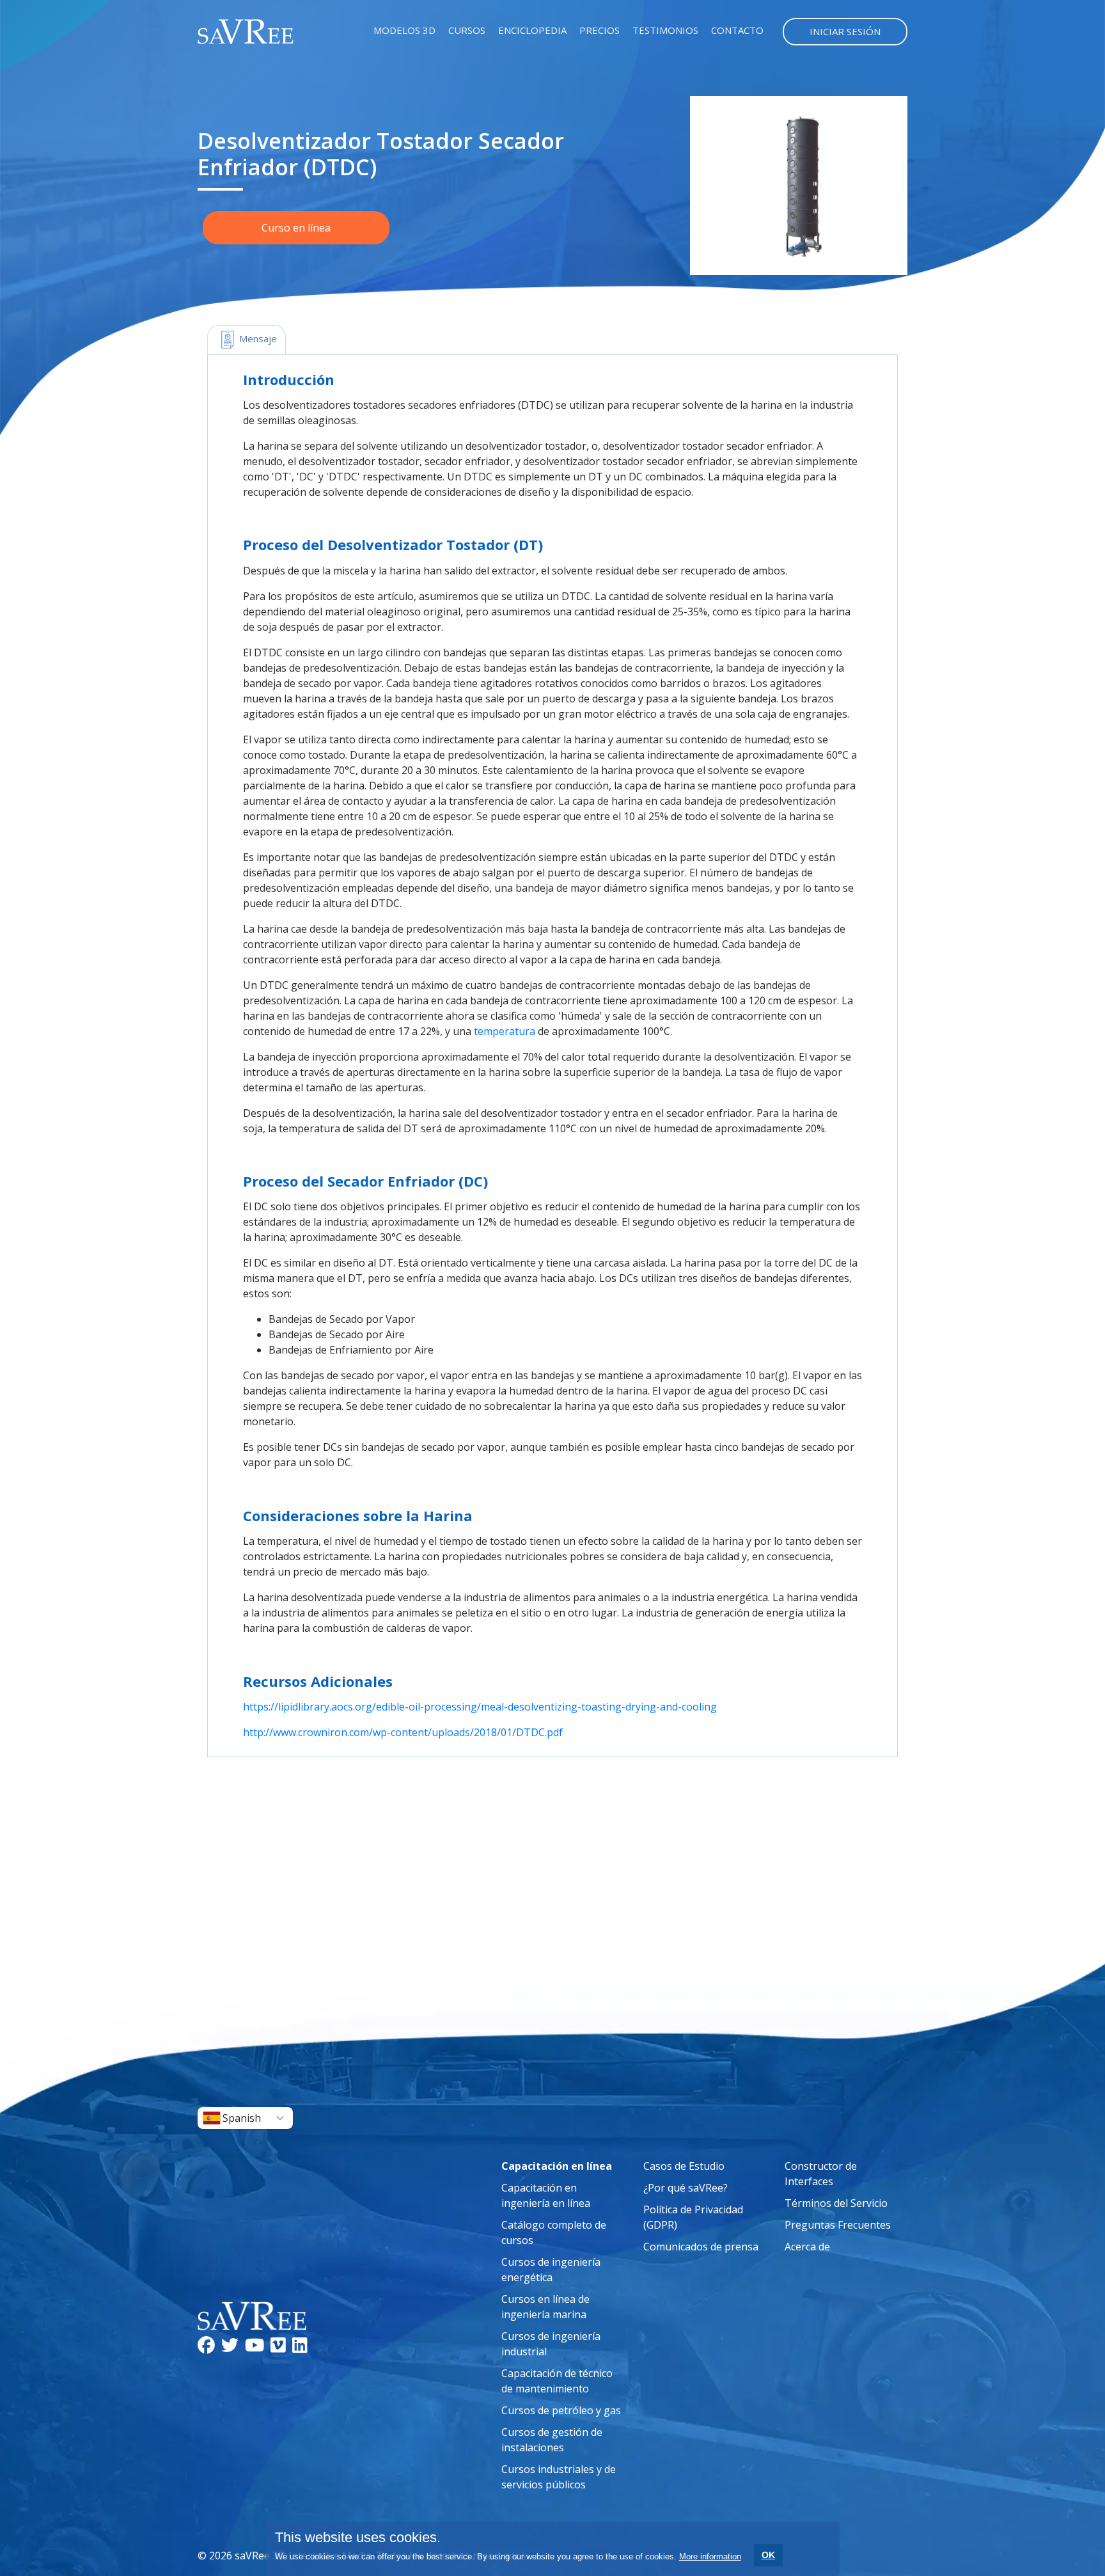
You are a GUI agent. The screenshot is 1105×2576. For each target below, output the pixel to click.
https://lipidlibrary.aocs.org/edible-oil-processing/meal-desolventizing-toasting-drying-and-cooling (480, 1707)
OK (768, 2555)
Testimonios (665, 30)
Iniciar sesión (845, 31)
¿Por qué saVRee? (686, 2188)
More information (710, 2556)
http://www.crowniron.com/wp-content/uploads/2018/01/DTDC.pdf (403, 1732)
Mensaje (257, 338)
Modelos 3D (404, 30)
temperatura (505, 1031)
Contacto (737, 30)
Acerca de (807, 2247)
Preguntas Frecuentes (838, 2225)
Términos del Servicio (836, 2203)
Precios (600, 30)
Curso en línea (296, 228)
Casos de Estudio (684, 2166)
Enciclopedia (532, 30)
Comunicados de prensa (701, 2247)
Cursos (467, 30)
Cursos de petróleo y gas (561, 2410)
